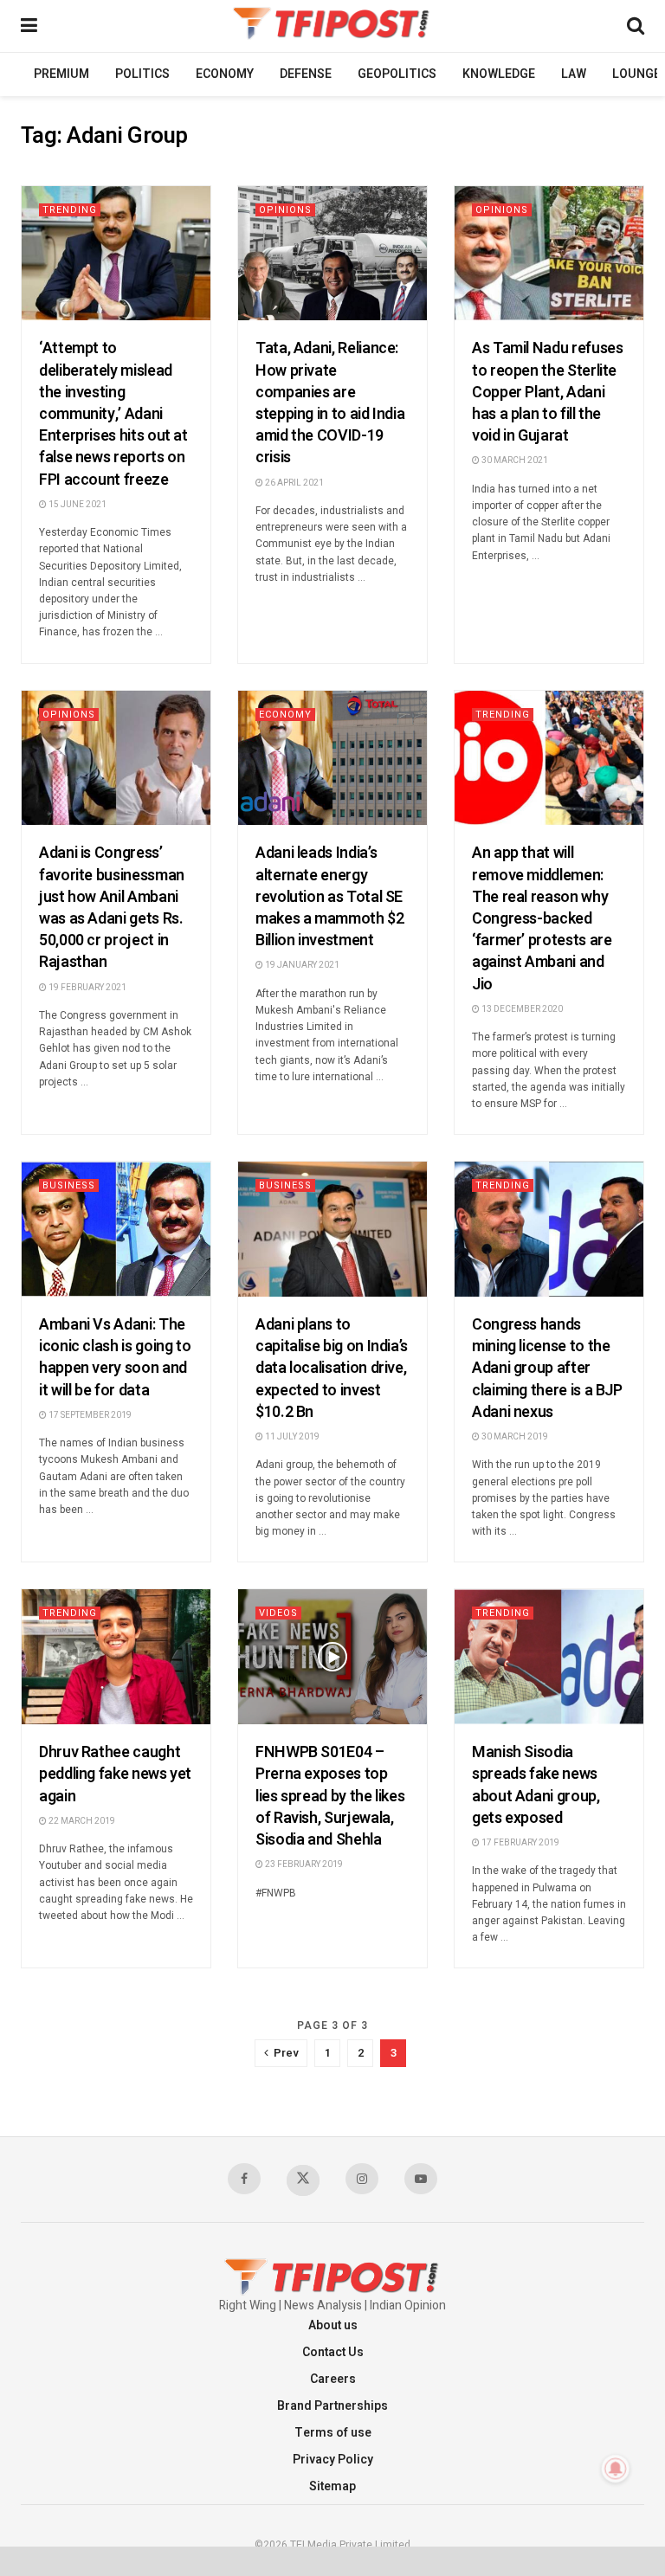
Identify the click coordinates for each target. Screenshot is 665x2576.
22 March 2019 (81, 1821)
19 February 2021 (87, 988)
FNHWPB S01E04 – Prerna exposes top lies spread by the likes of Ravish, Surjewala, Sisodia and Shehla (330, 1796)
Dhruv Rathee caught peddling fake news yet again (115, 1774)
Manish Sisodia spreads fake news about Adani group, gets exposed (536, 1785)
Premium (61, 74)
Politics (142, 74)
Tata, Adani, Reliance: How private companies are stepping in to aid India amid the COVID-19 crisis (330, 403)
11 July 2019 (291, 1437)
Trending (70, 210)
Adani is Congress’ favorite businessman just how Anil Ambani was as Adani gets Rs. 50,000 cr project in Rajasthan (112, 908)
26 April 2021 (294, 483)
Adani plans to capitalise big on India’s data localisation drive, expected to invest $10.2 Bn (332, 1368)
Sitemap (332, 2486)
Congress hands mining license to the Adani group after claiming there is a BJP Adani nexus (547, 1368)
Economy (225, 74)
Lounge (636, 74)
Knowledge (499, 74)
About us (333, 2325)
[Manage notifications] (616, 2469)
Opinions (285, 210)
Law (574, 74)
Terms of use (333, 2433)
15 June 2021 (77, 505)
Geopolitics (397, 74)
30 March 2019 (514, 1437)
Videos (278, 1613)
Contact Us (333, 2352)
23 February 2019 (303, 1864)
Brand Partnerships (332, 2406)
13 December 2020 (521, 1009)
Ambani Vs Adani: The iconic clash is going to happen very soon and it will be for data (115, 1358)
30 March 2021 (514, 460)
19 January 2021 (301, 965)
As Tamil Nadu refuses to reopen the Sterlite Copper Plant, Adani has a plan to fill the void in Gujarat (547, 392)
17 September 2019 (89, 1415)
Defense (306, 74)
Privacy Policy (333, 2460)
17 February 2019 (520, 1843)
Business (69, 1185)
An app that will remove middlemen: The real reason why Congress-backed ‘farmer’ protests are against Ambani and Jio (542, 918)
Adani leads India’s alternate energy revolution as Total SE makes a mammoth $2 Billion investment (330, 897)
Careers (333, 2379)
